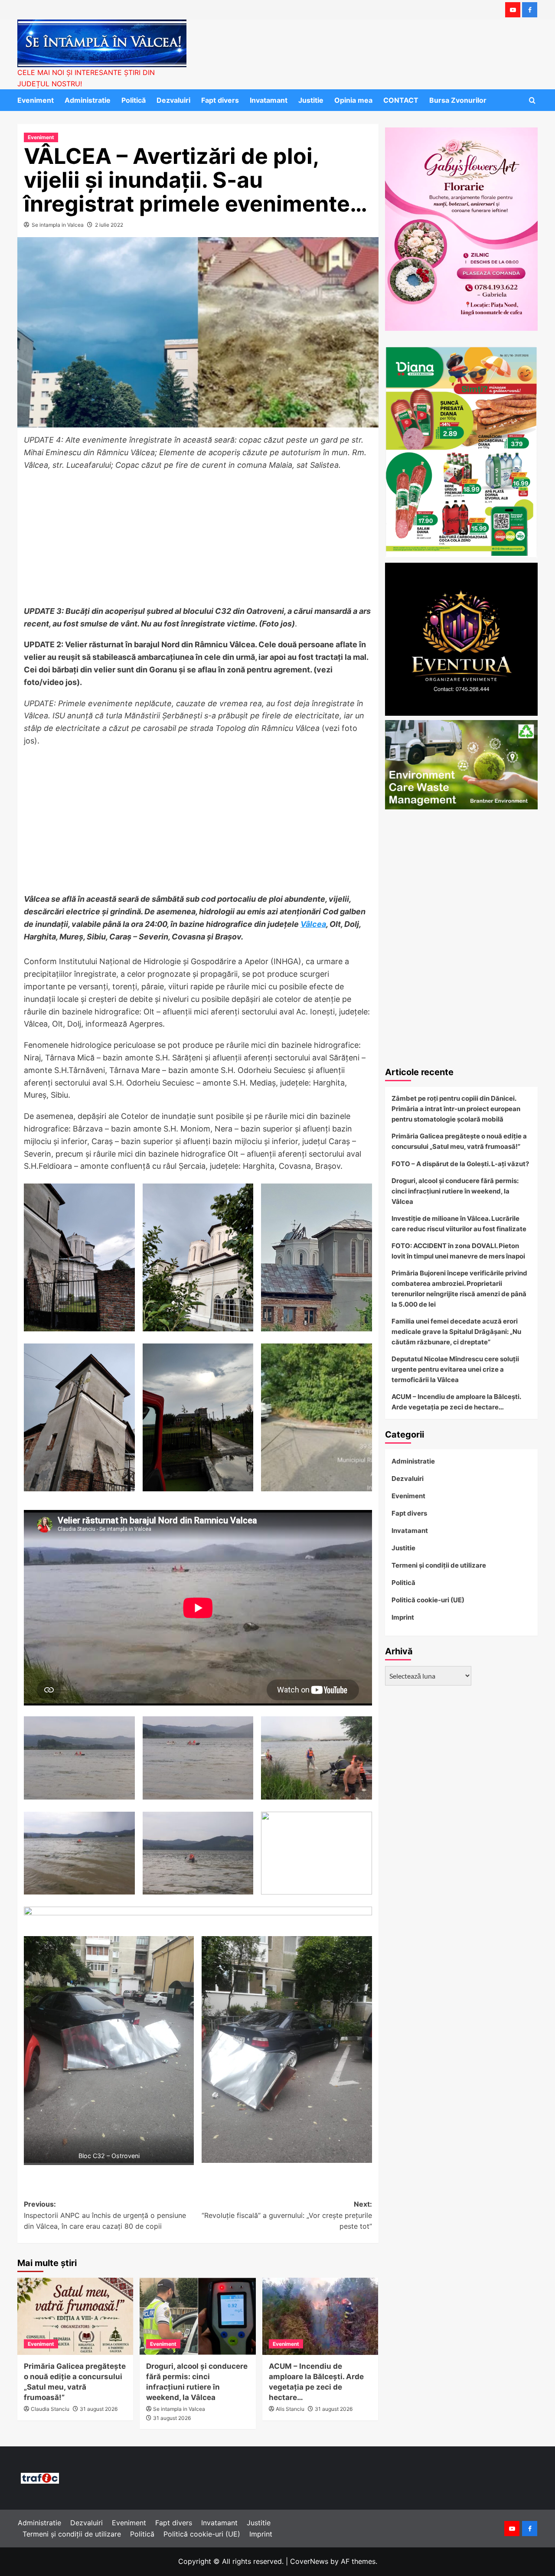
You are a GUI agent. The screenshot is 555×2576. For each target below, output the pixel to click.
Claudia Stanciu (50, 2409)
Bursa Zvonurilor (458, 100)
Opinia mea (353, 100)
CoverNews (309, 2561)
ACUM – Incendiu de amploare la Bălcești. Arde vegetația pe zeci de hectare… (456, 1402)
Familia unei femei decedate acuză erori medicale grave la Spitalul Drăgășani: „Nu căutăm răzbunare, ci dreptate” (456, 1332)
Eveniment (36, 100)
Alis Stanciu (290, 2409)
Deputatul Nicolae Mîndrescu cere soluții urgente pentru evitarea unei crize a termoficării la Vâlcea (455, 1369)
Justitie (311, 100)
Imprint (403, 1617)
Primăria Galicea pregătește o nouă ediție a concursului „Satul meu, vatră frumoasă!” (459, 1141)
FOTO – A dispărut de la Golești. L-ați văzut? (460, 1164)
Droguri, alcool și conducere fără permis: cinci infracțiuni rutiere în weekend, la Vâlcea (455, 1191)
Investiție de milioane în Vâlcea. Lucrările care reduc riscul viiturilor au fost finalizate (459, 1224)
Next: (287, 2215)
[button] (532, 100)
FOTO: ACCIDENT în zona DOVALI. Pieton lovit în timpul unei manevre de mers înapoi (458, 1251)
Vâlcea (313, 924)
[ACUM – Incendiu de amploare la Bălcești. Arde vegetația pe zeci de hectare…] (320, 2316)
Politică (134, 100)
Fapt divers (220, 100)
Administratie (88, 100)
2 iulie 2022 (109, 225)
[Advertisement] (198, 541)
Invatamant (269, 100)
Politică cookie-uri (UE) (428, 1600)
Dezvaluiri (173, 100)
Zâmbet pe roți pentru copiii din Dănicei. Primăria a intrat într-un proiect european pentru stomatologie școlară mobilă (456, 1109)
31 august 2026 (99, 2409)
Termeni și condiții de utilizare (439, 1565)
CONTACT (401, 100)
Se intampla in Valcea (58, 225)
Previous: (105, 2215)
